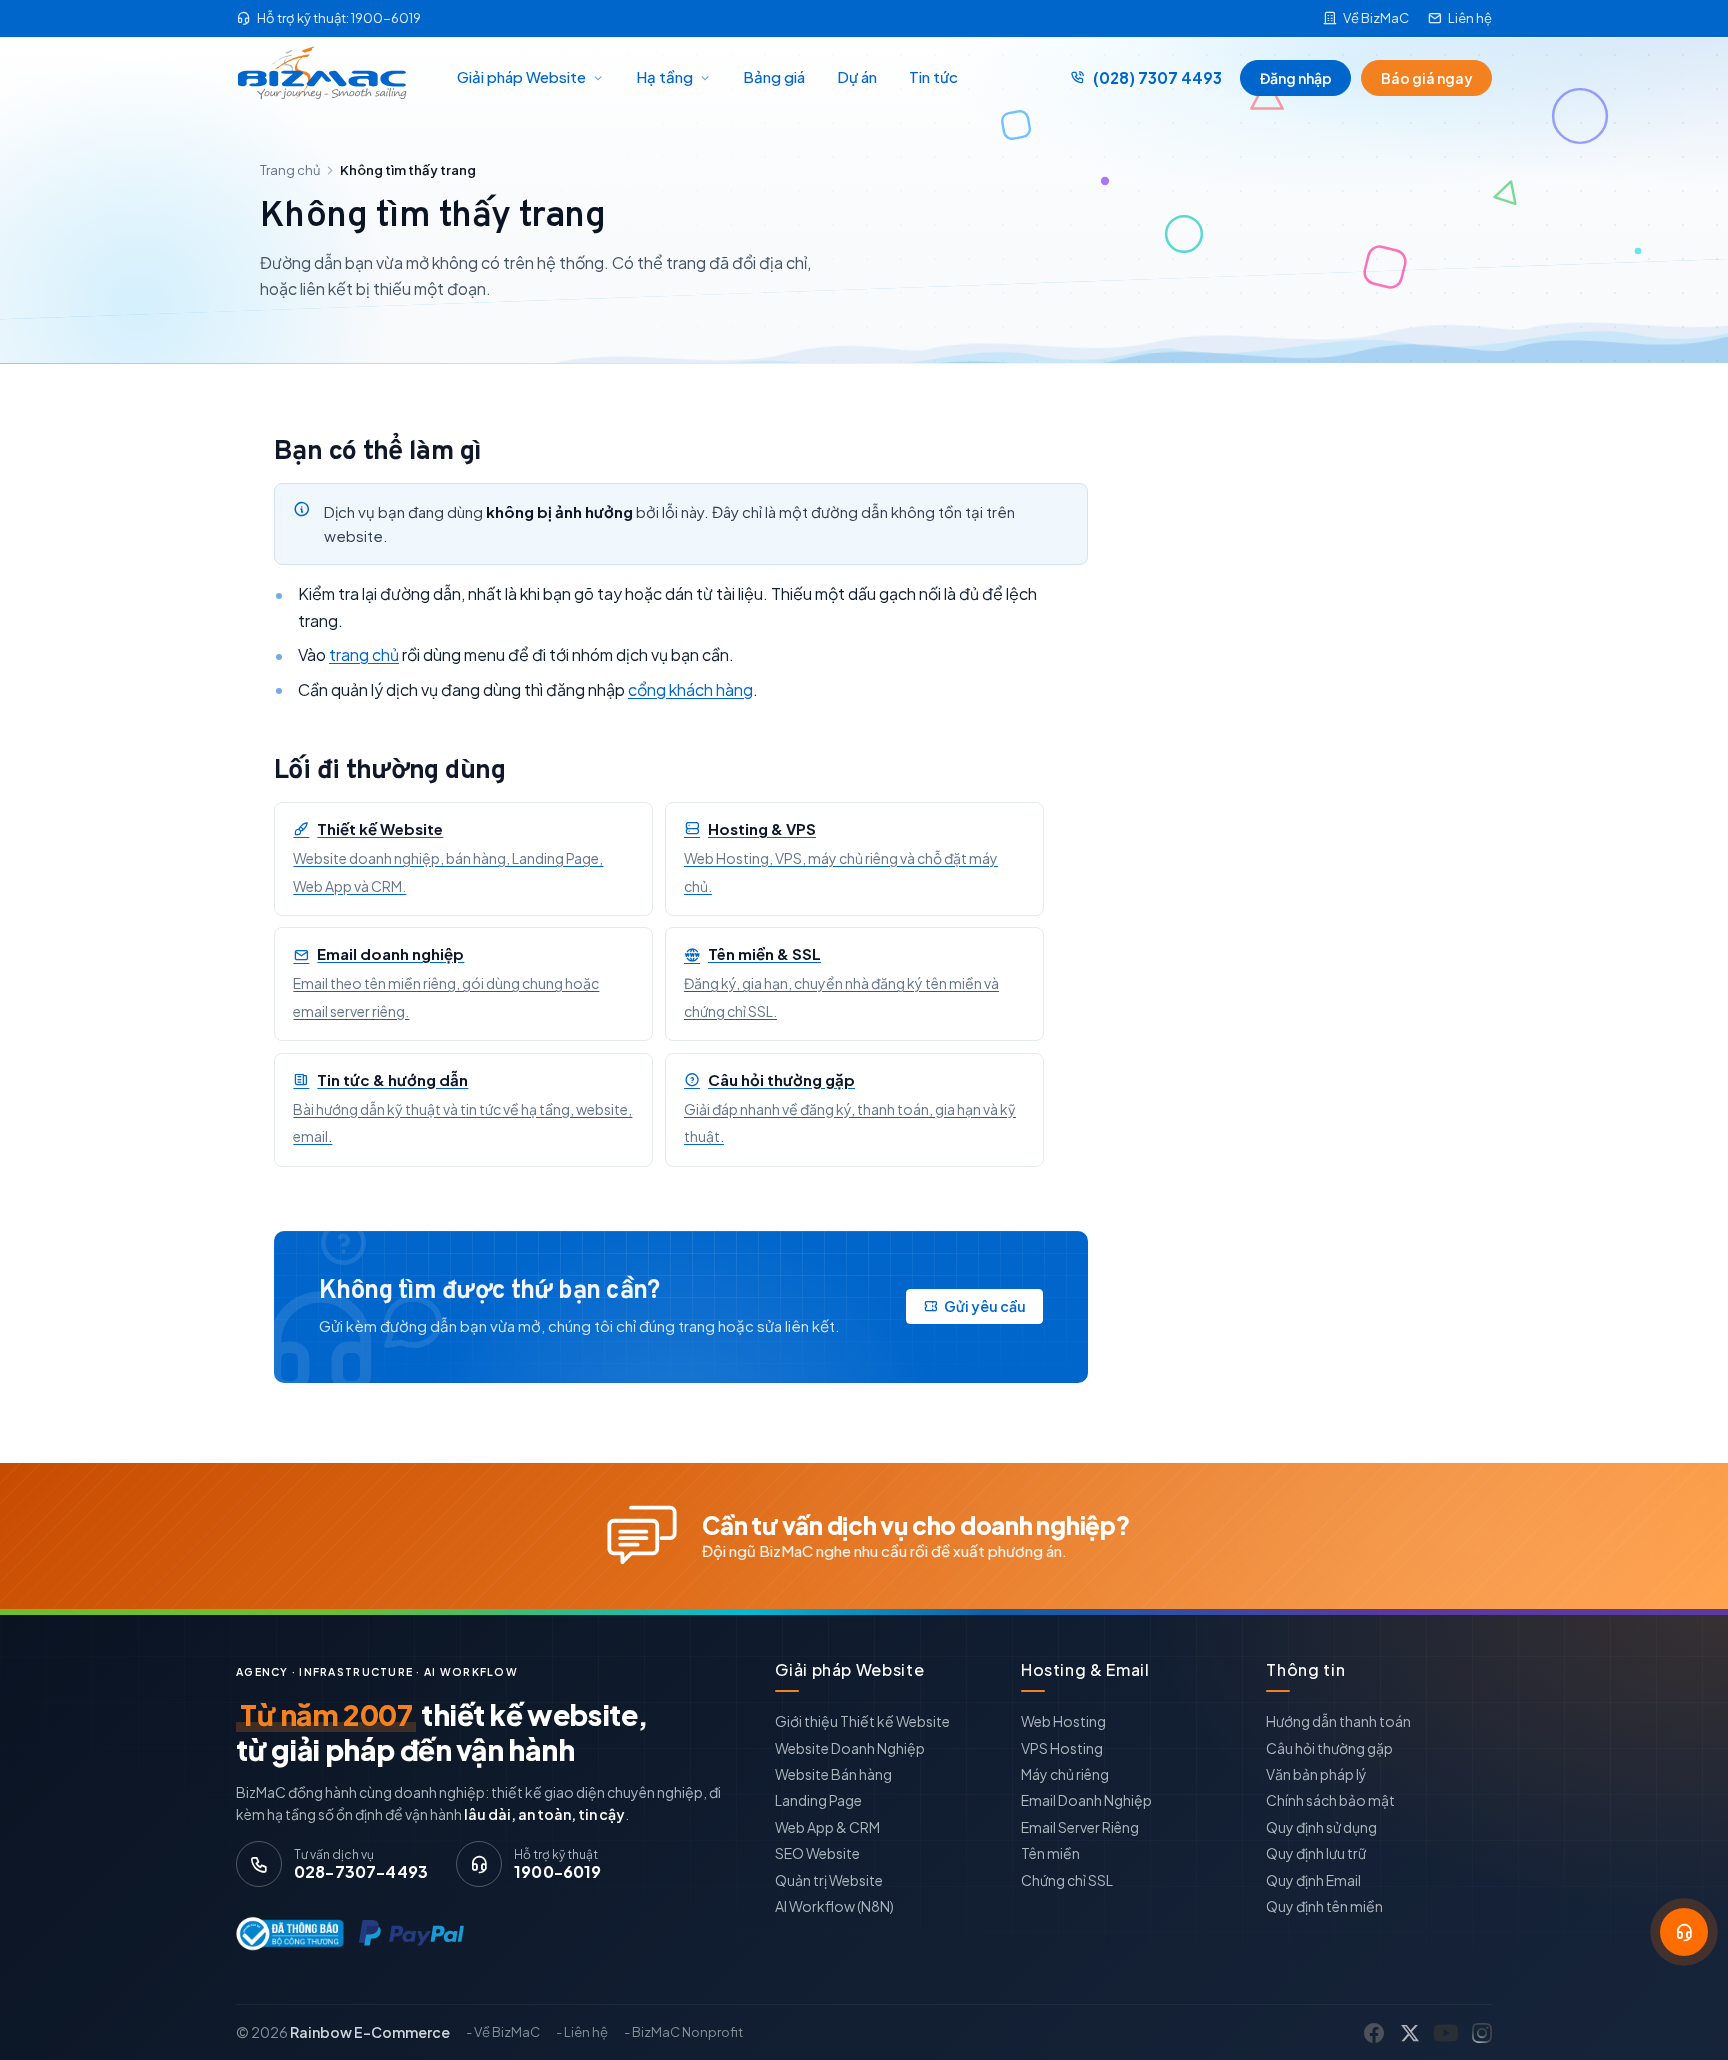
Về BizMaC (1376, 18)
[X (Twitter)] (1410, 2033)
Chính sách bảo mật (1330, 1800)
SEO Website (817, 1853)
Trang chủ (290, 170)
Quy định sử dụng (1321, 1827)
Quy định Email (1313, 1880)
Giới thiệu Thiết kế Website (862, 1721)
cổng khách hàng (690, 689)
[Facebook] (1374, 2033)
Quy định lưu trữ (1316, 1853)
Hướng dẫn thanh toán (1338, 1721)
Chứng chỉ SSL (1067, 1880)
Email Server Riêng (1080, 1827)
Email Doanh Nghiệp (1086, 1800)
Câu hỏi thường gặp (1329, 1748)
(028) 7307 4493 (1157, 77)
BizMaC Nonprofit (687, 2032)
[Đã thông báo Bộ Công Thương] (285, 1933)
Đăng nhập (1296, 78)
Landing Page (818, 1800)
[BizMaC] (327, 78)
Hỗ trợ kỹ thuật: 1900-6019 (339, 18)
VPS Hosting (1062, 1748)
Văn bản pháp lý (1316, 1774)
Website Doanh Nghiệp (850, 1748)
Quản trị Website (829, 1880)
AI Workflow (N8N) (834, 1906)
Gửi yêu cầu (985, 1306)
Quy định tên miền (1324, 1906)
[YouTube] (1446, 2033)
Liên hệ (1470, 18)
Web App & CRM (827, 1827)
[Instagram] (1482, 2033)
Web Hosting (1063, 1721)
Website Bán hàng (833, 1774)
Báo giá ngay (1427, 78)
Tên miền (1050, 1853)
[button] (1684, 1932)
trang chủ (364, 654)
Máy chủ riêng (1065, 1774)
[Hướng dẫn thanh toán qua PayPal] (411, 1934)
